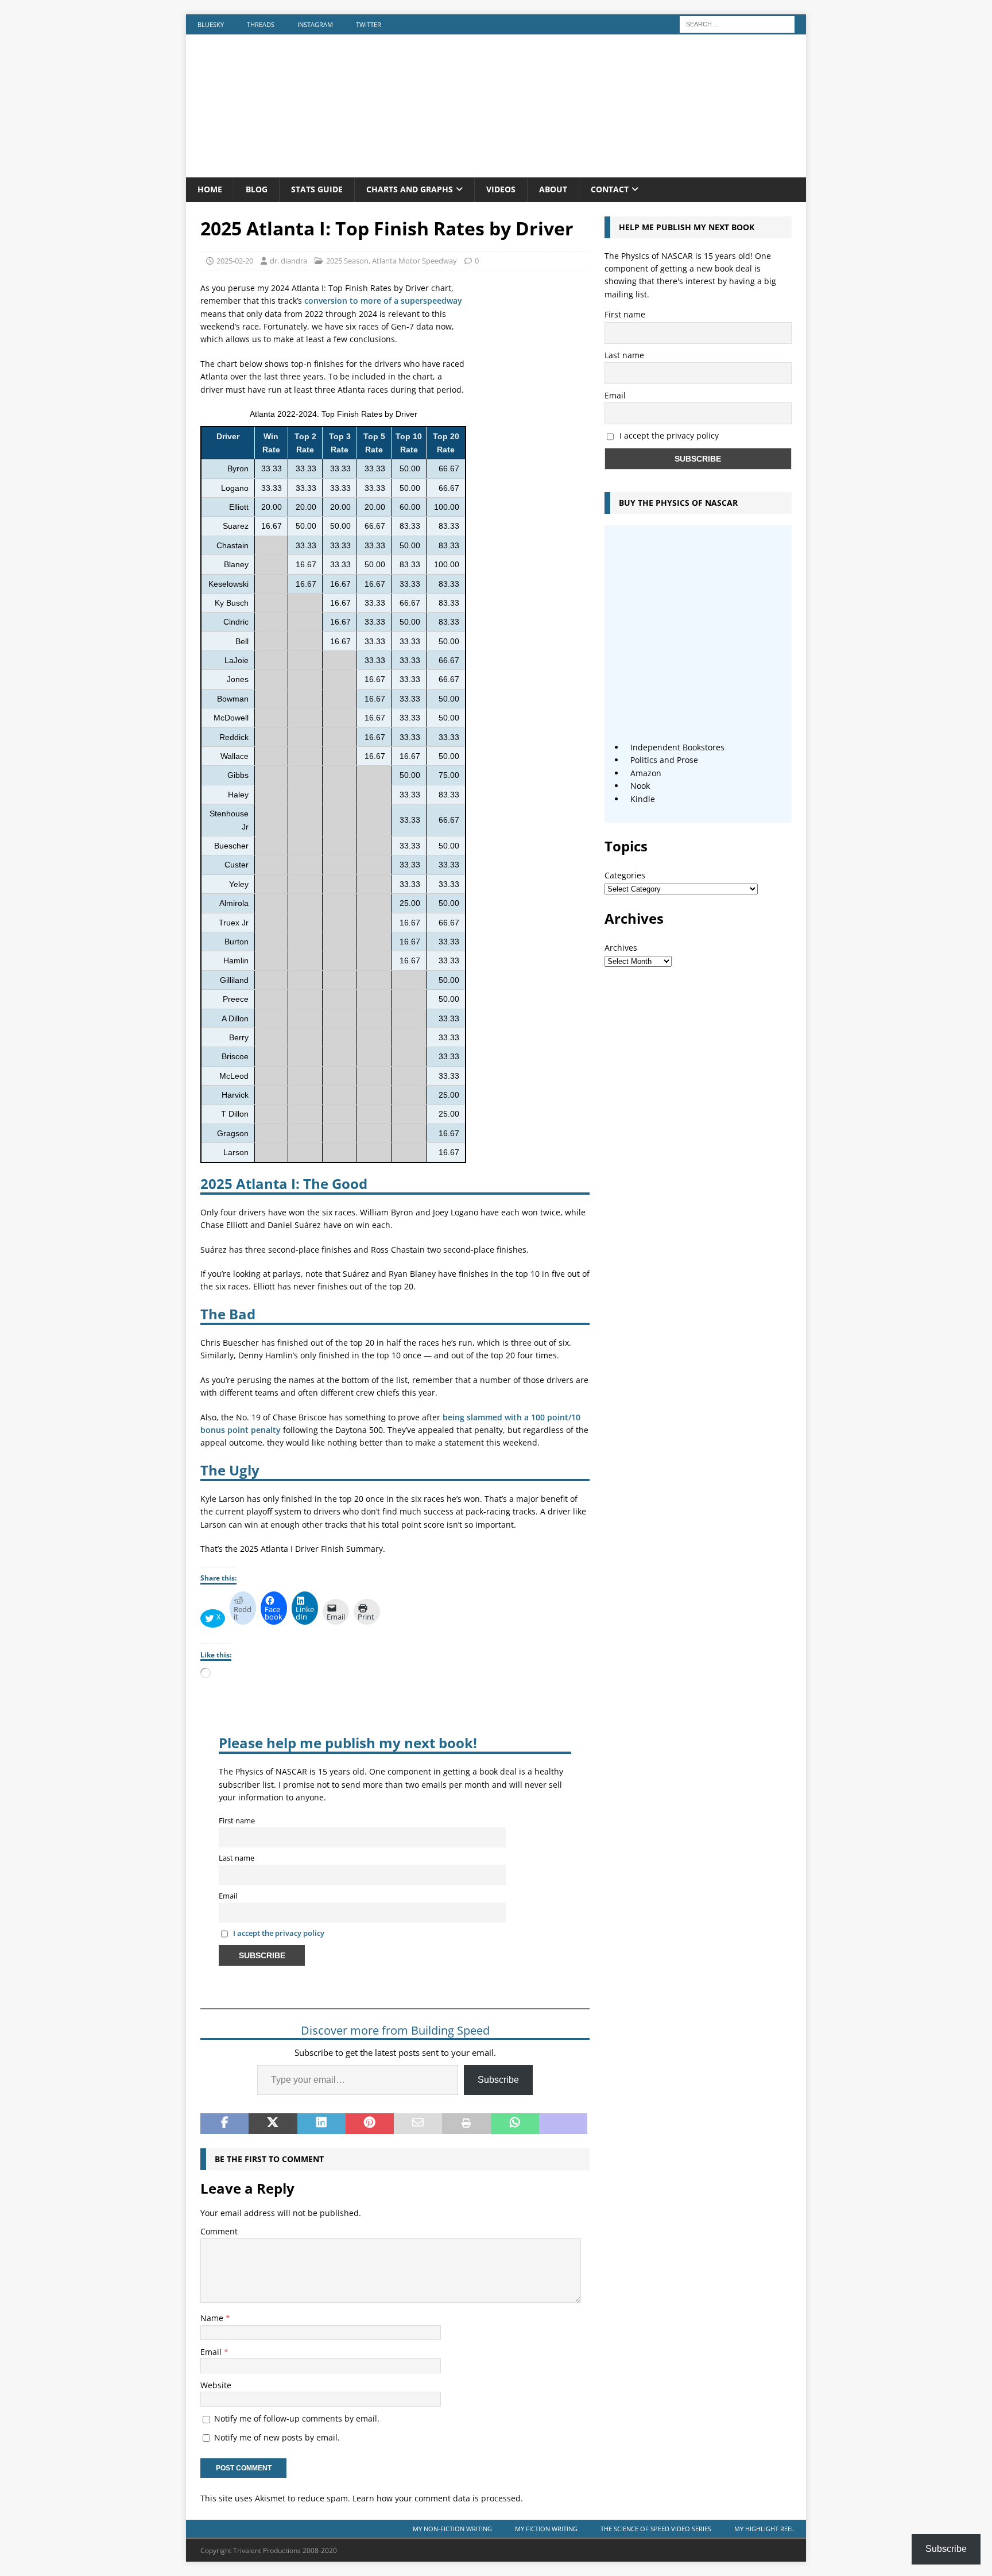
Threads (261, 24)
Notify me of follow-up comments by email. (297, 2418)
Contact (610, 189)
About (553, 189)
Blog (257, 189)
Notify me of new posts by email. (277, 2437)
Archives (621, 948)
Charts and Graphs (410, 189)
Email (228, 1896)
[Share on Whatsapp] (515, 2124)
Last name (237, 1858)
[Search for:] (737, 23)
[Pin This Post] (370, 2124)
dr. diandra (288, 261)
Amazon (646, 773)
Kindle (643, 799)
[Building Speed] (496, 171)
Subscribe (498, 2080)
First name (237, 1821)
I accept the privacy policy (279, 1933)
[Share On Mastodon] (563, 2124)
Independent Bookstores (677, 747)
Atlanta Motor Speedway (414, 261)
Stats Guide (317, 189)
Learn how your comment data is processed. (438, 2498)
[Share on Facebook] (224, 2124)
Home (210, 189)
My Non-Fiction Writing (452, 2529)
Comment (219, 2231)
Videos (501, 189)
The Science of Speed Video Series (656, 2529)
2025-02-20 (235, 261)
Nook (640, 786)
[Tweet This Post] (273, 2124)
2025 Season (347, 261)
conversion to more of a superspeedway (383, 301)
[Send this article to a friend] (418, 2124)
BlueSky (211, 24)
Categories (625, 875)
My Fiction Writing (546, 2529)
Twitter (369, 24)
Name (213, 2318)
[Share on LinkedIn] (321, 2124)
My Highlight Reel (764, 2529)
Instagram (315, 24)
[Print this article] (466, 2124)
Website (216, 2385)
